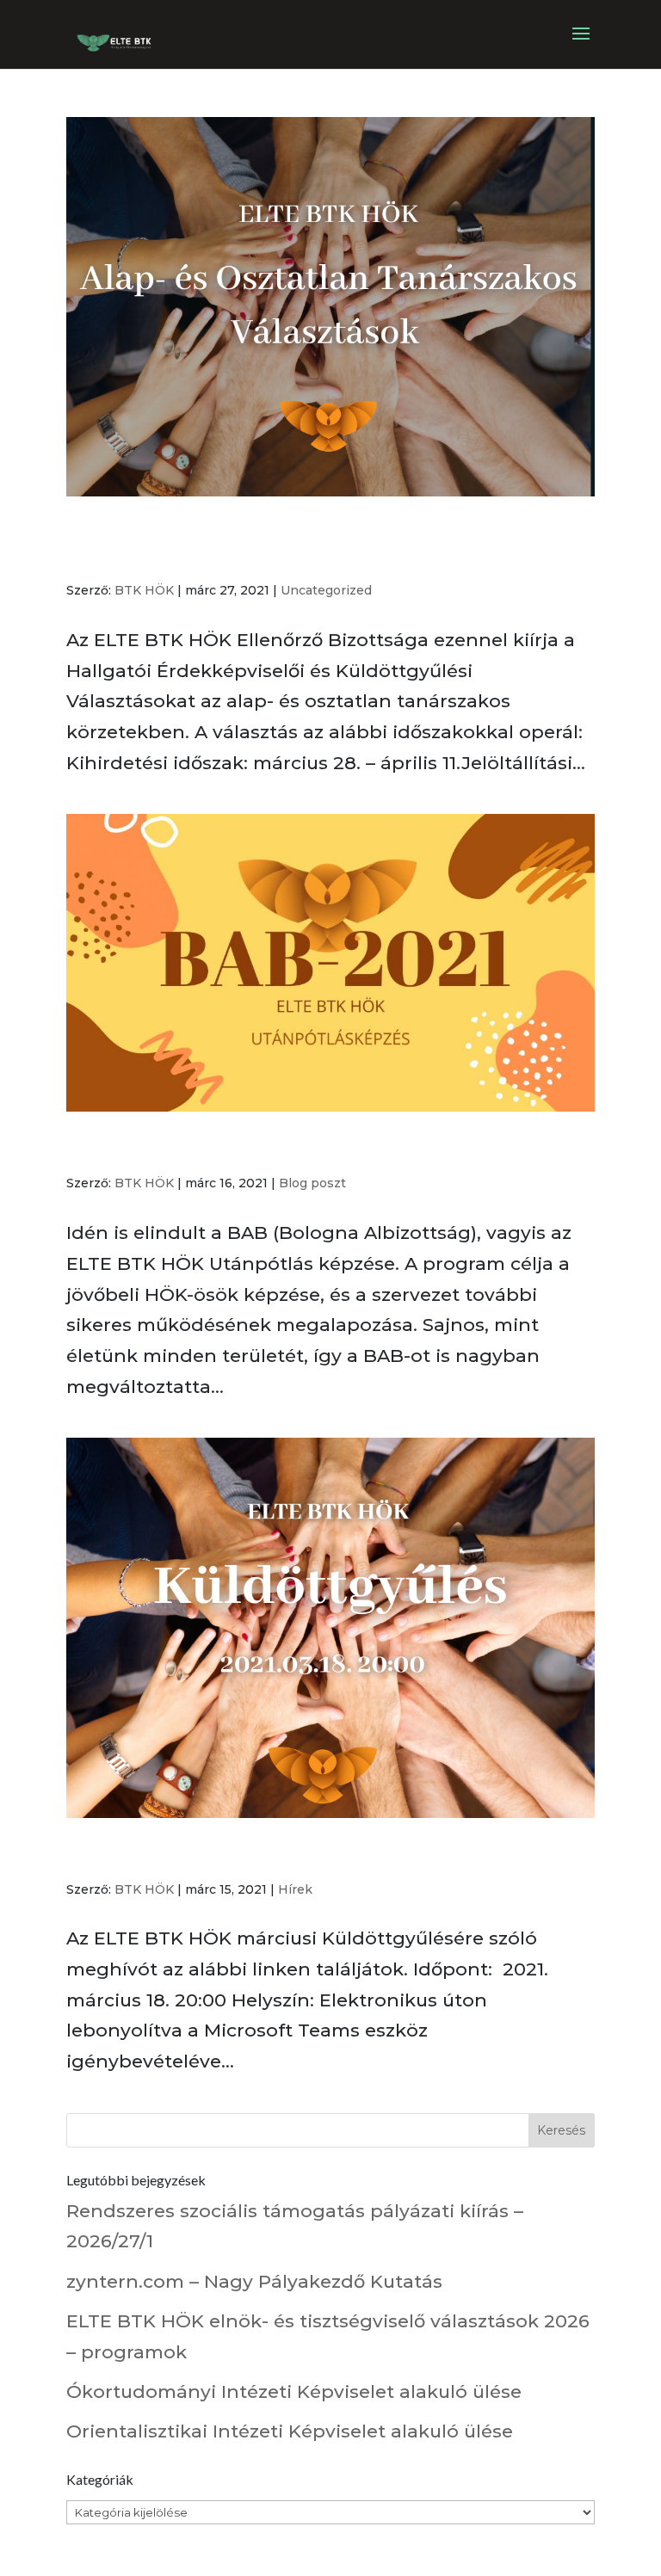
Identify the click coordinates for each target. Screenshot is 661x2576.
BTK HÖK (144, 590)
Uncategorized (326, 590)
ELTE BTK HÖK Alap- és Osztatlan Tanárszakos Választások (296, 545)
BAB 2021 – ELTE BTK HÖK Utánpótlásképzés (292, 1149)
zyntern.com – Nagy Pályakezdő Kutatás (254, 2281)
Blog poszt (312, 1183)
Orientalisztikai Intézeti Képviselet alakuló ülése (290, 2431)
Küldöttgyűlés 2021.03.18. (196, 1855)
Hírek (295, 1889)
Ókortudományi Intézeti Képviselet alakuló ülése (294, 2391)
